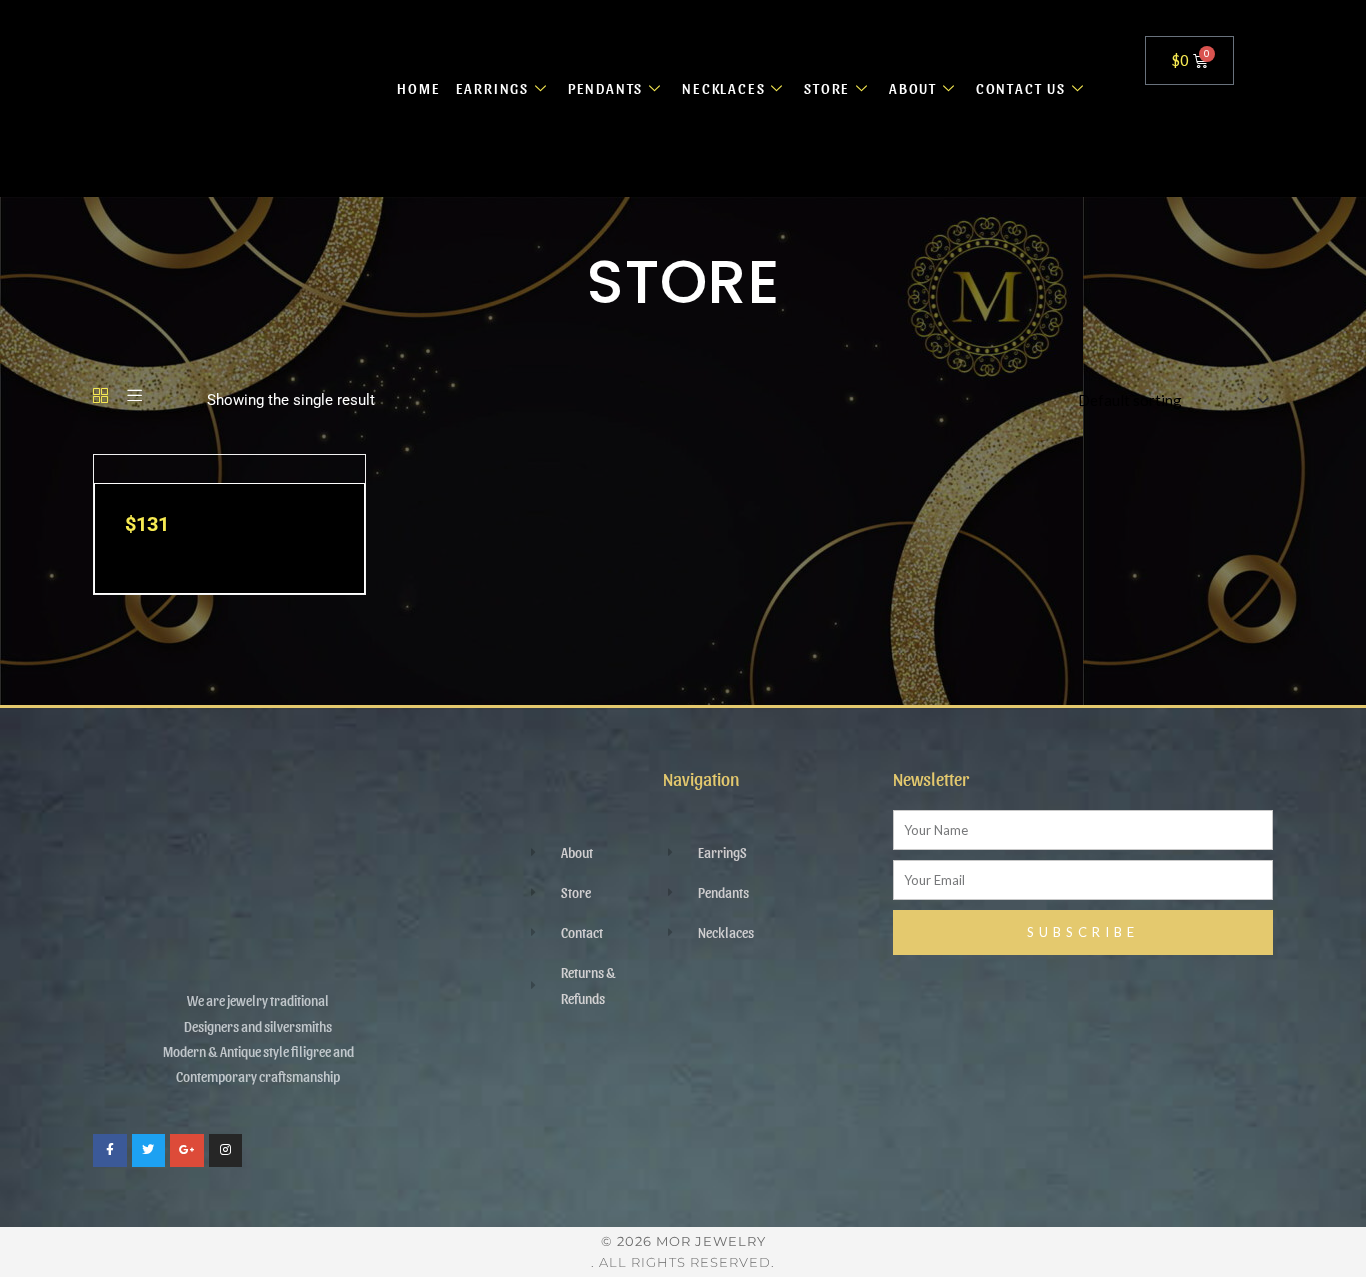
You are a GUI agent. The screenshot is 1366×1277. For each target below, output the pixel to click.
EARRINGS (492, 88)
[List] (134, 397)
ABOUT (913, 88)
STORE (827, 88)
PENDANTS (605, 88)
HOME (418, 88)
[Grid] (100, 397)
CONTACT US (1021, 88)
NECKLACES (723, 88)
